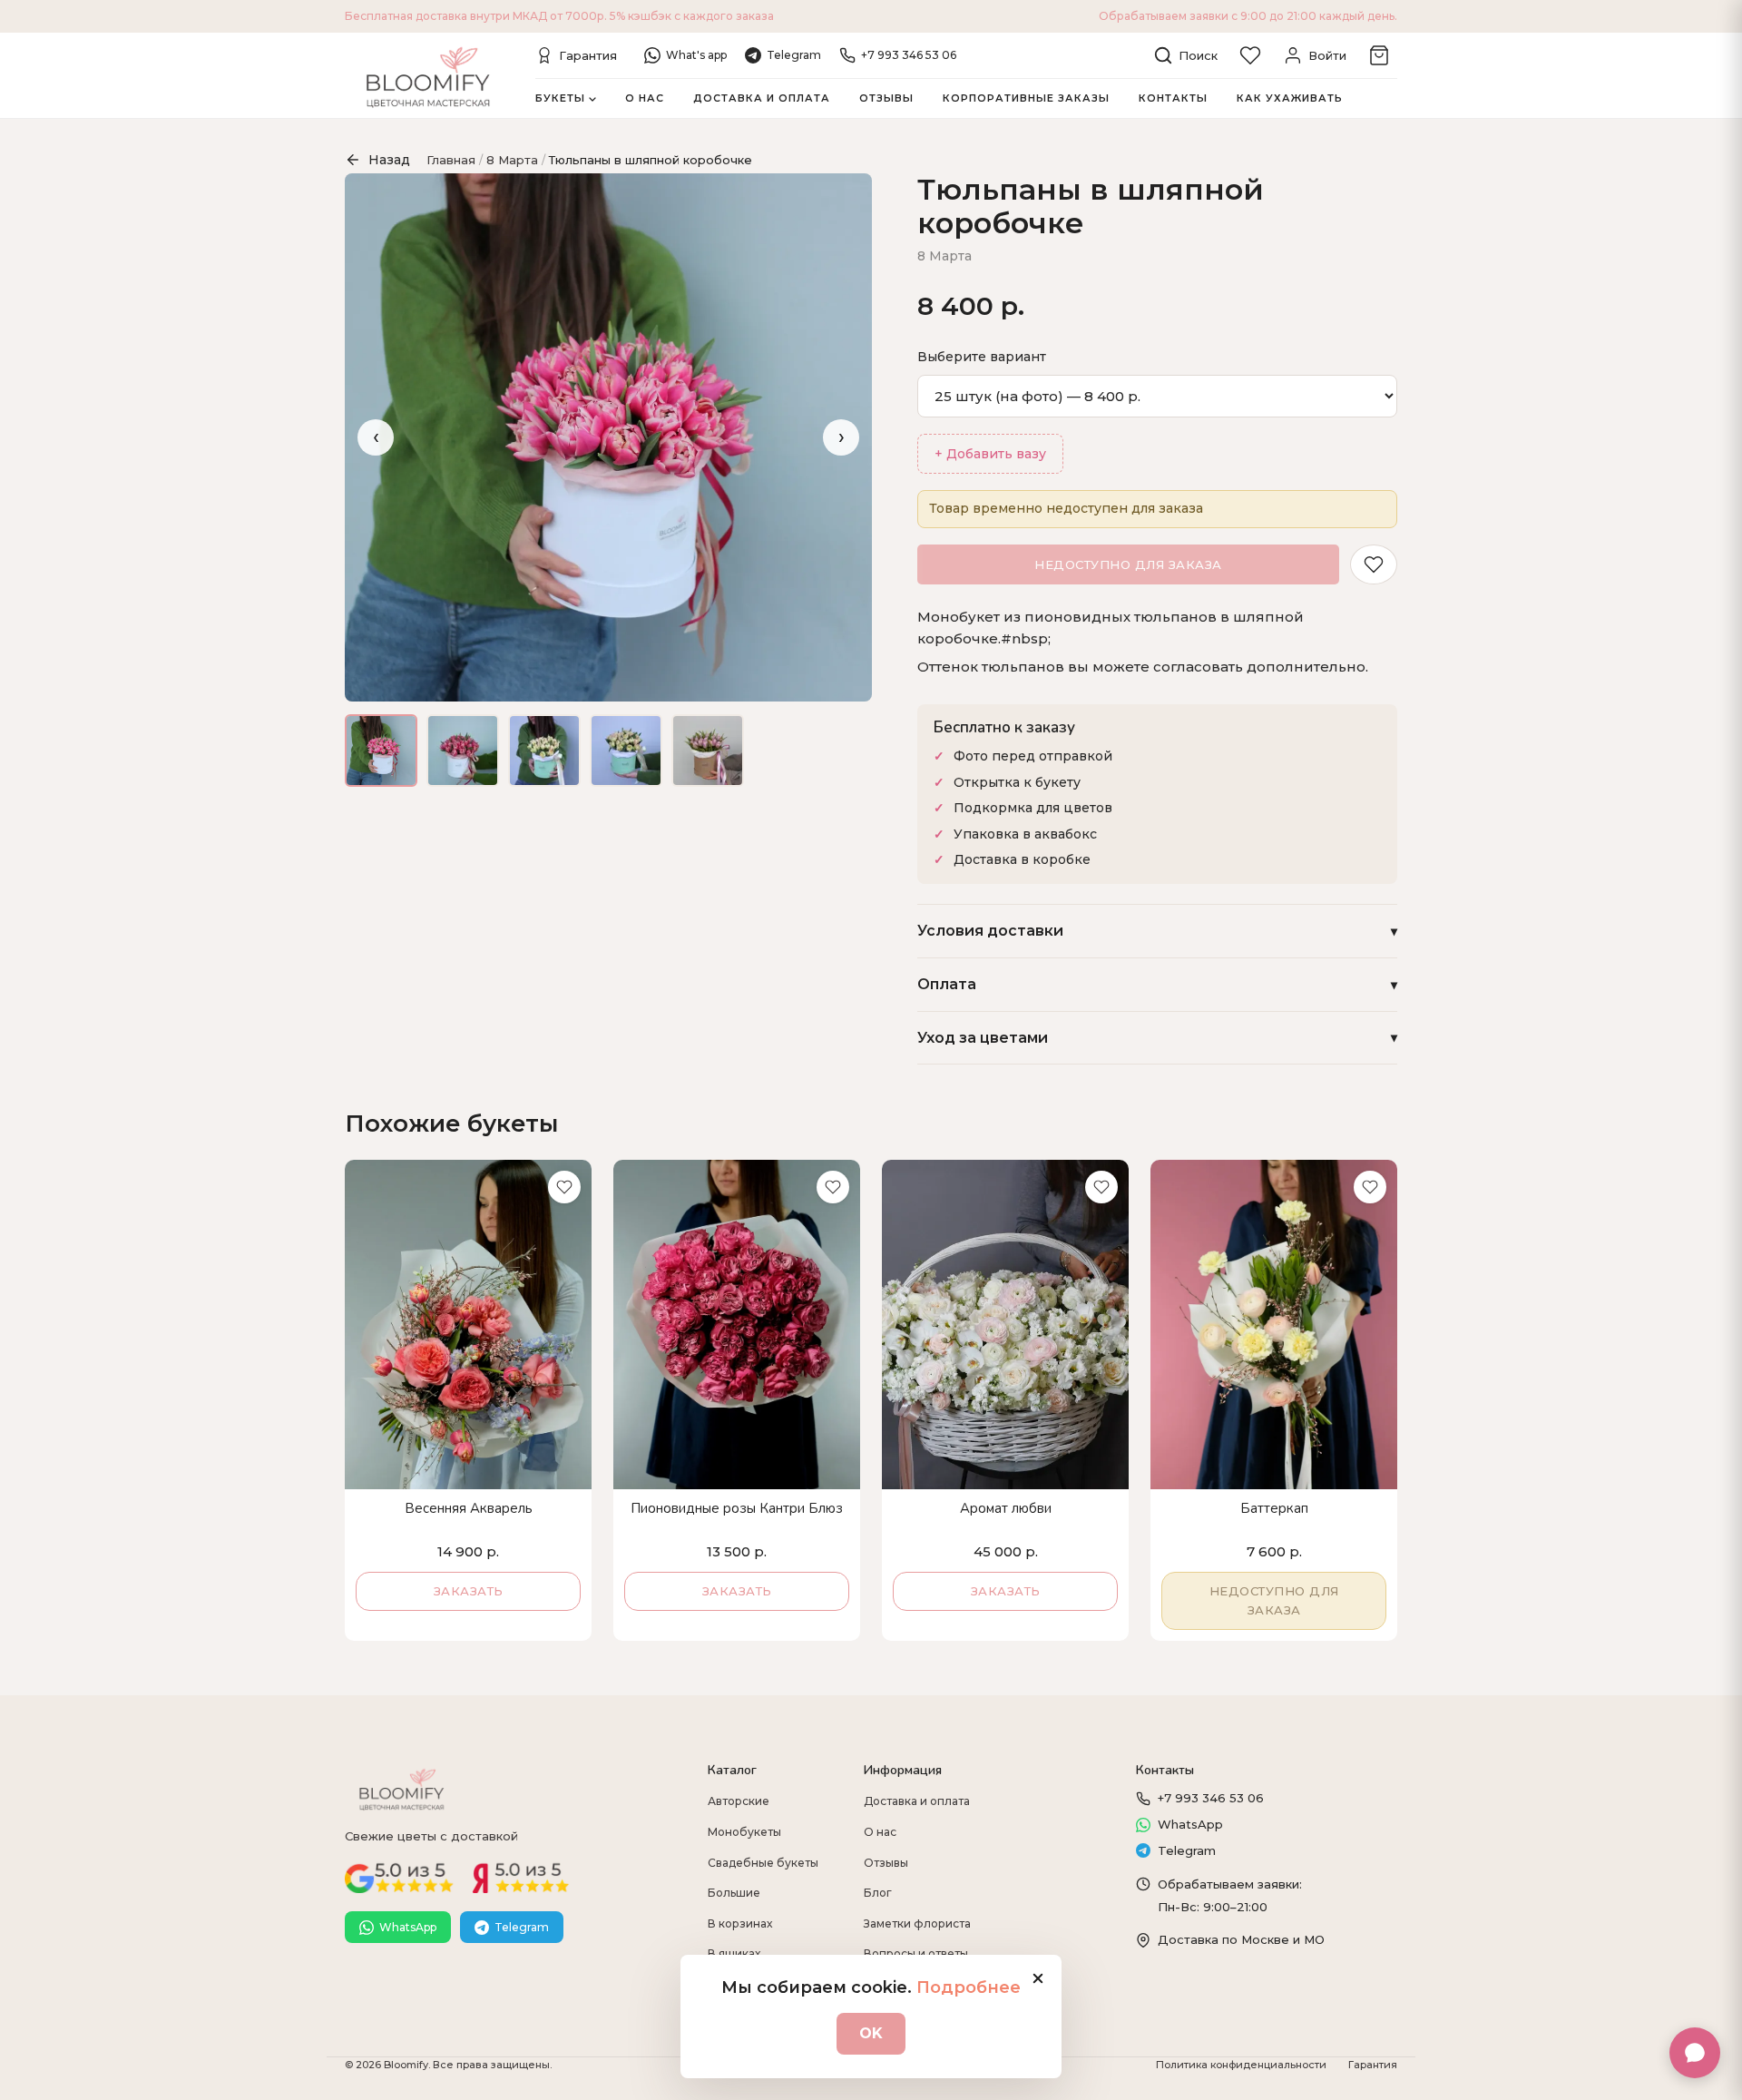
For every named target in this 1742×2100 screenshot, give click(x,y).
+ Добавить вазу (990, 454)
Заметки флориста (917, 1923)
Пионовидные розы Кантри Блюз (737, 1509)
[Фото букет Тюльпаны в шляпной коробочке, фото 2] (463, 751)
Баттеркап (1274, 1509)
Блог (878, 1893)
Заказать (469, 1591)
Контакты (1173, 98)
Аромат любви (1006, 1509)
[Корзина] (1379, 55)
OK (871, 2033)
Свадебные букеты (763, 1863)
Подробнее (969, 1987)
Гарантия (1373, 2065)
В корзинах (740, 1923)
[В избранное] (1374, 565)
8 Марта (512, 160)
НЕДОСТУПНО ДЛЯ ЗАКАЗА (1128, 564)
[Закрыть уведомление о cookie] (1038, 1978)
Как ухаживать (1290, 98)
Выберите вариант (982, 357)
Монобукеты (744, 1832)
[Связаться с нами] (1695, 2053)
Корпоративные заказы (1026, 98)
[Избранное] (1250, 55)
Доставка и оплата (762, 98)
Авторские (739, 1801)
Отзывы (886, 98)
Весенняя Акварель (469, 1509)
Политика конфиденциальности (1241, 2065)
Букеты (560, 98)
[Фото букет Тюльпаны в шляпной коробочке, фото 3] (544, 751)
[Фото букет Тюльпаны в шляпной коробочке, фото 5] (708, 751)
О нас (645, 98)
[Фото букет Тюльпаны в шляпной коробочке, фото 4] (626, 751)
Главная (451, 160)
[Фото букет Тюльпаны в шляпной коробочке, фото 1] (381, 751)
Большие (734, 1893)
